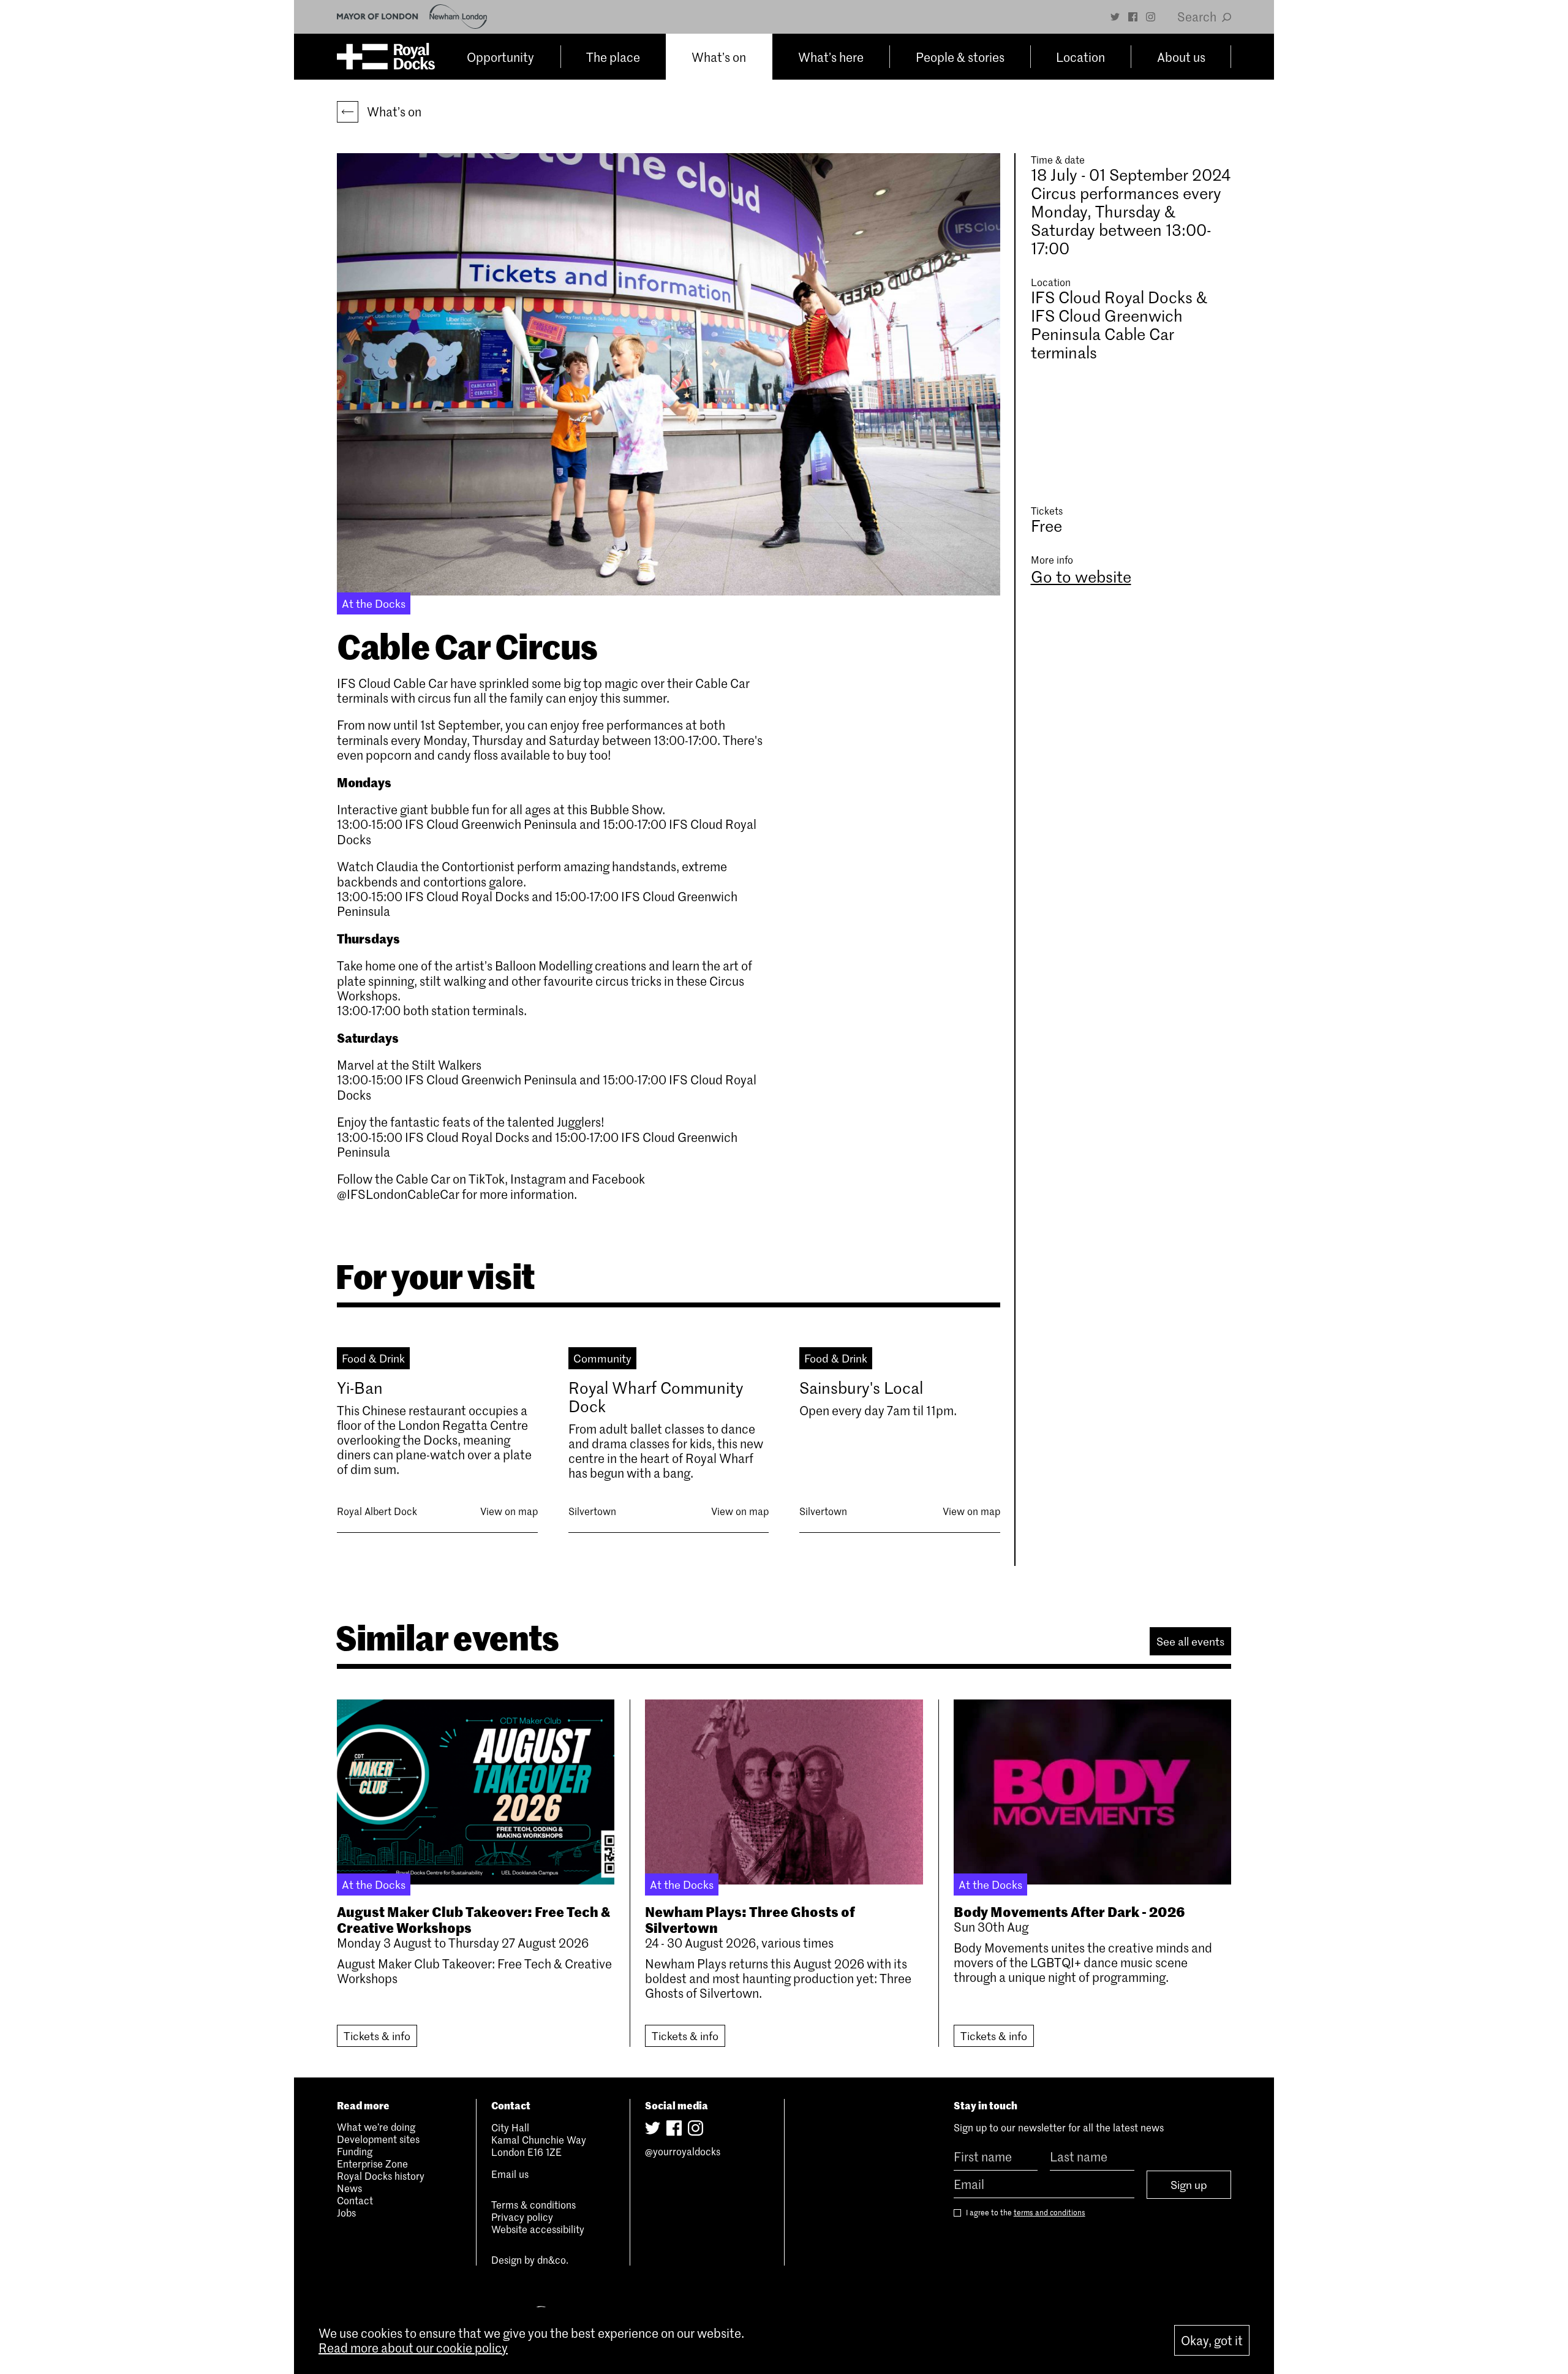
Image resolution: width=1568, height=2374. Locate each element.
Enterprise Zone (372, 2163)
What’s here (831, 57)
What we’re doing (376, 2126)
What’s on (719, 57)
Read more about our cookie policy (413, 2348)
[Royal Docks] (386, 57)
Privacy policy (522, 2217)
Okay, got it (1212, 2340)
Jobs (346, 2212)
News (349, 2188)
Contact (355, 2200)
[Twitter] (1115, 17)
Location (1080, 57)
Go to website (1081, 576)
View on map (509, 1511)
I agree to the (1025, 2213)
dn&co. (553, 2259)
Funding (355, 2151)
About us (1181, 57)
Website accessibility (538, 2229)
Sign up (1189, 2185)
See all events (1190, 1641)
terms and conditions (1050, 2212)
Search (1198, 17)
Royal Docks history (381, 2176)
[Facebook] (1133, 17)
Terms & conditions (533, 2204)
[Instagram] (1151, 17)
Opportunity (500, 57)
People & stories (960, 57)
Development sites (378, 2139)
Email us (510, 2174)
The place (613, 57)
